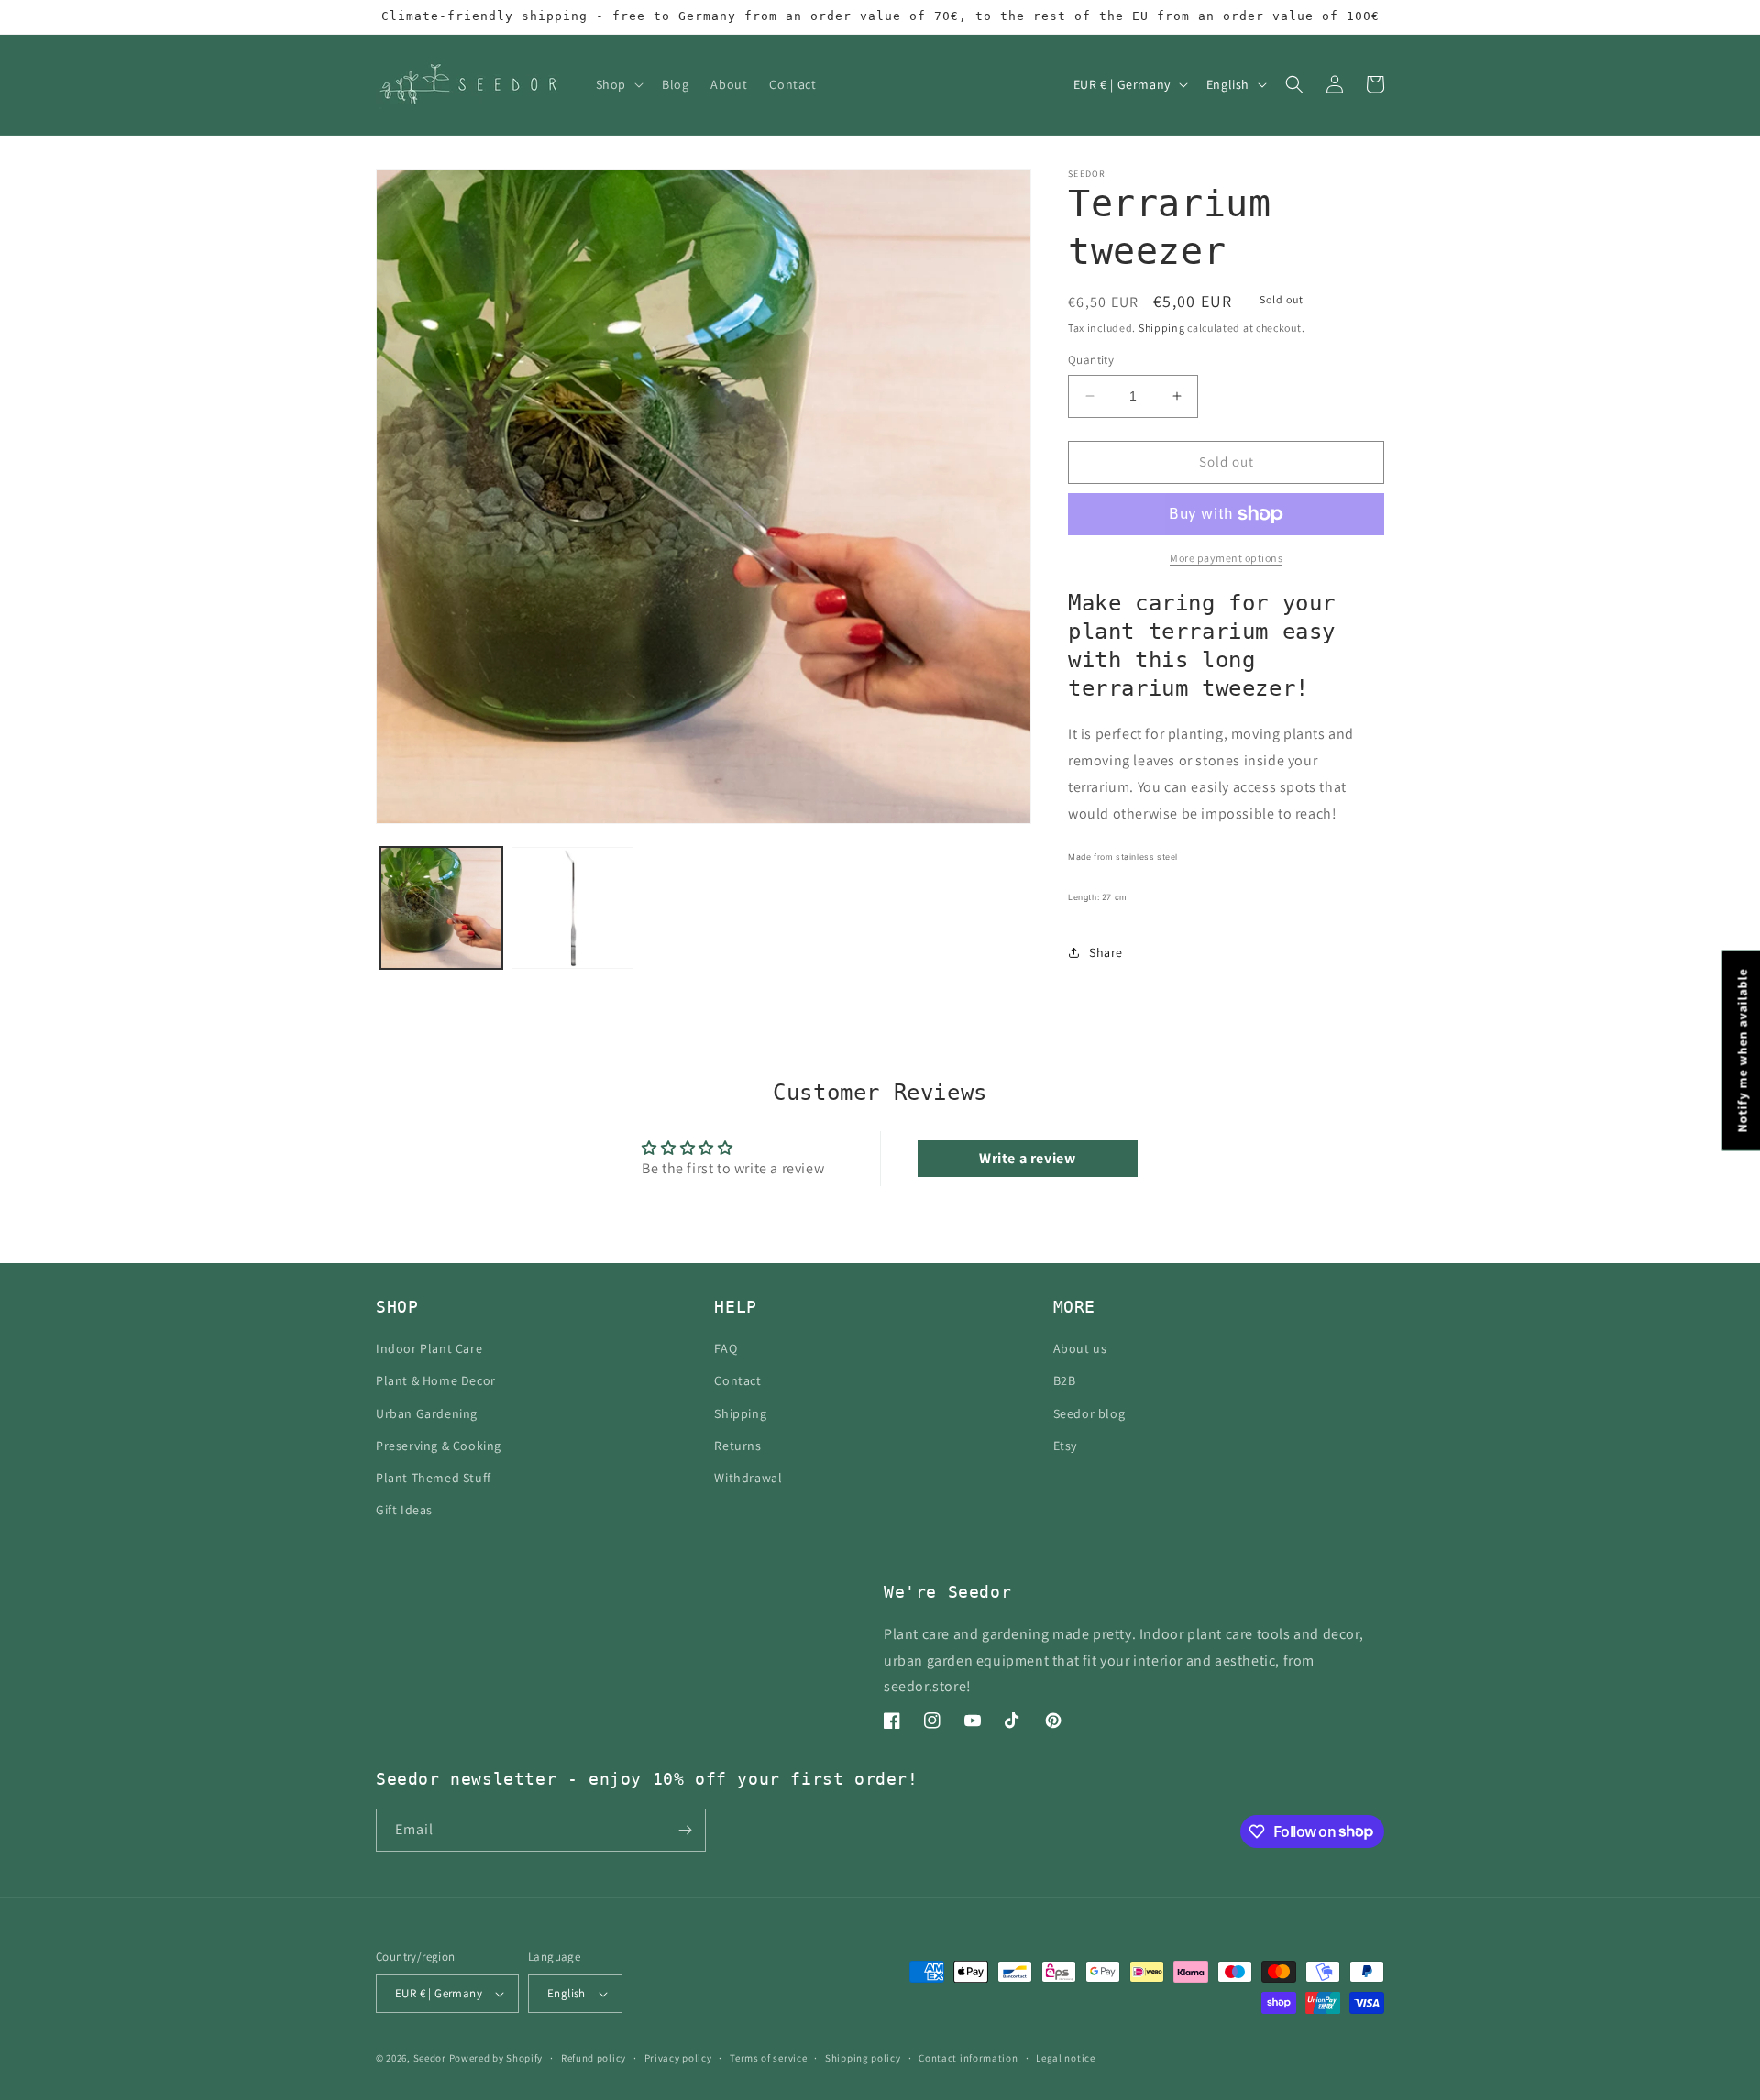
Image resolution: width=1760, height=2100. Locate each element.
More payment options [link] (1226, 558)
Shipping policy (863, 2058)
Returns (737, 1446)
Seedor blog (1089, 1413)
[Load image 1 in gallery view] (441, 908)
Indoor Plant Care (429, 1348)
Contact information (968, 2058)
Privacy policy (678, 2058)
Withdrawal (748, 1478)
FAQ (726, 1348)
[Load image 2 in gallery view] (572, 908)
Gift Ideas (404, 1510)
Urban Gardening (427, 1413)
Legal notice (1065, 2058)
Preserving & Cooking (439, 1446)
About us (1080, 1348)
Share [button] (1106, 952)
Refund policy (594, 2058)
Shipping (1162, 328)
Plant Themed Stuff (434, 1478)
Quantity (1091, 360)
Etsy (1065, 1446)
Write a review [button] (1027, 1158)
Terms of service (768, 2058)
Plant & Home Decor (436, 1380)
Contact (737, 1380)
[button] (618, 84)
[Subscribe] (685, 1830)
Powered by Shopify (496, 2058)
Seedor (430, 2058)
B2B (1065, 1380)
